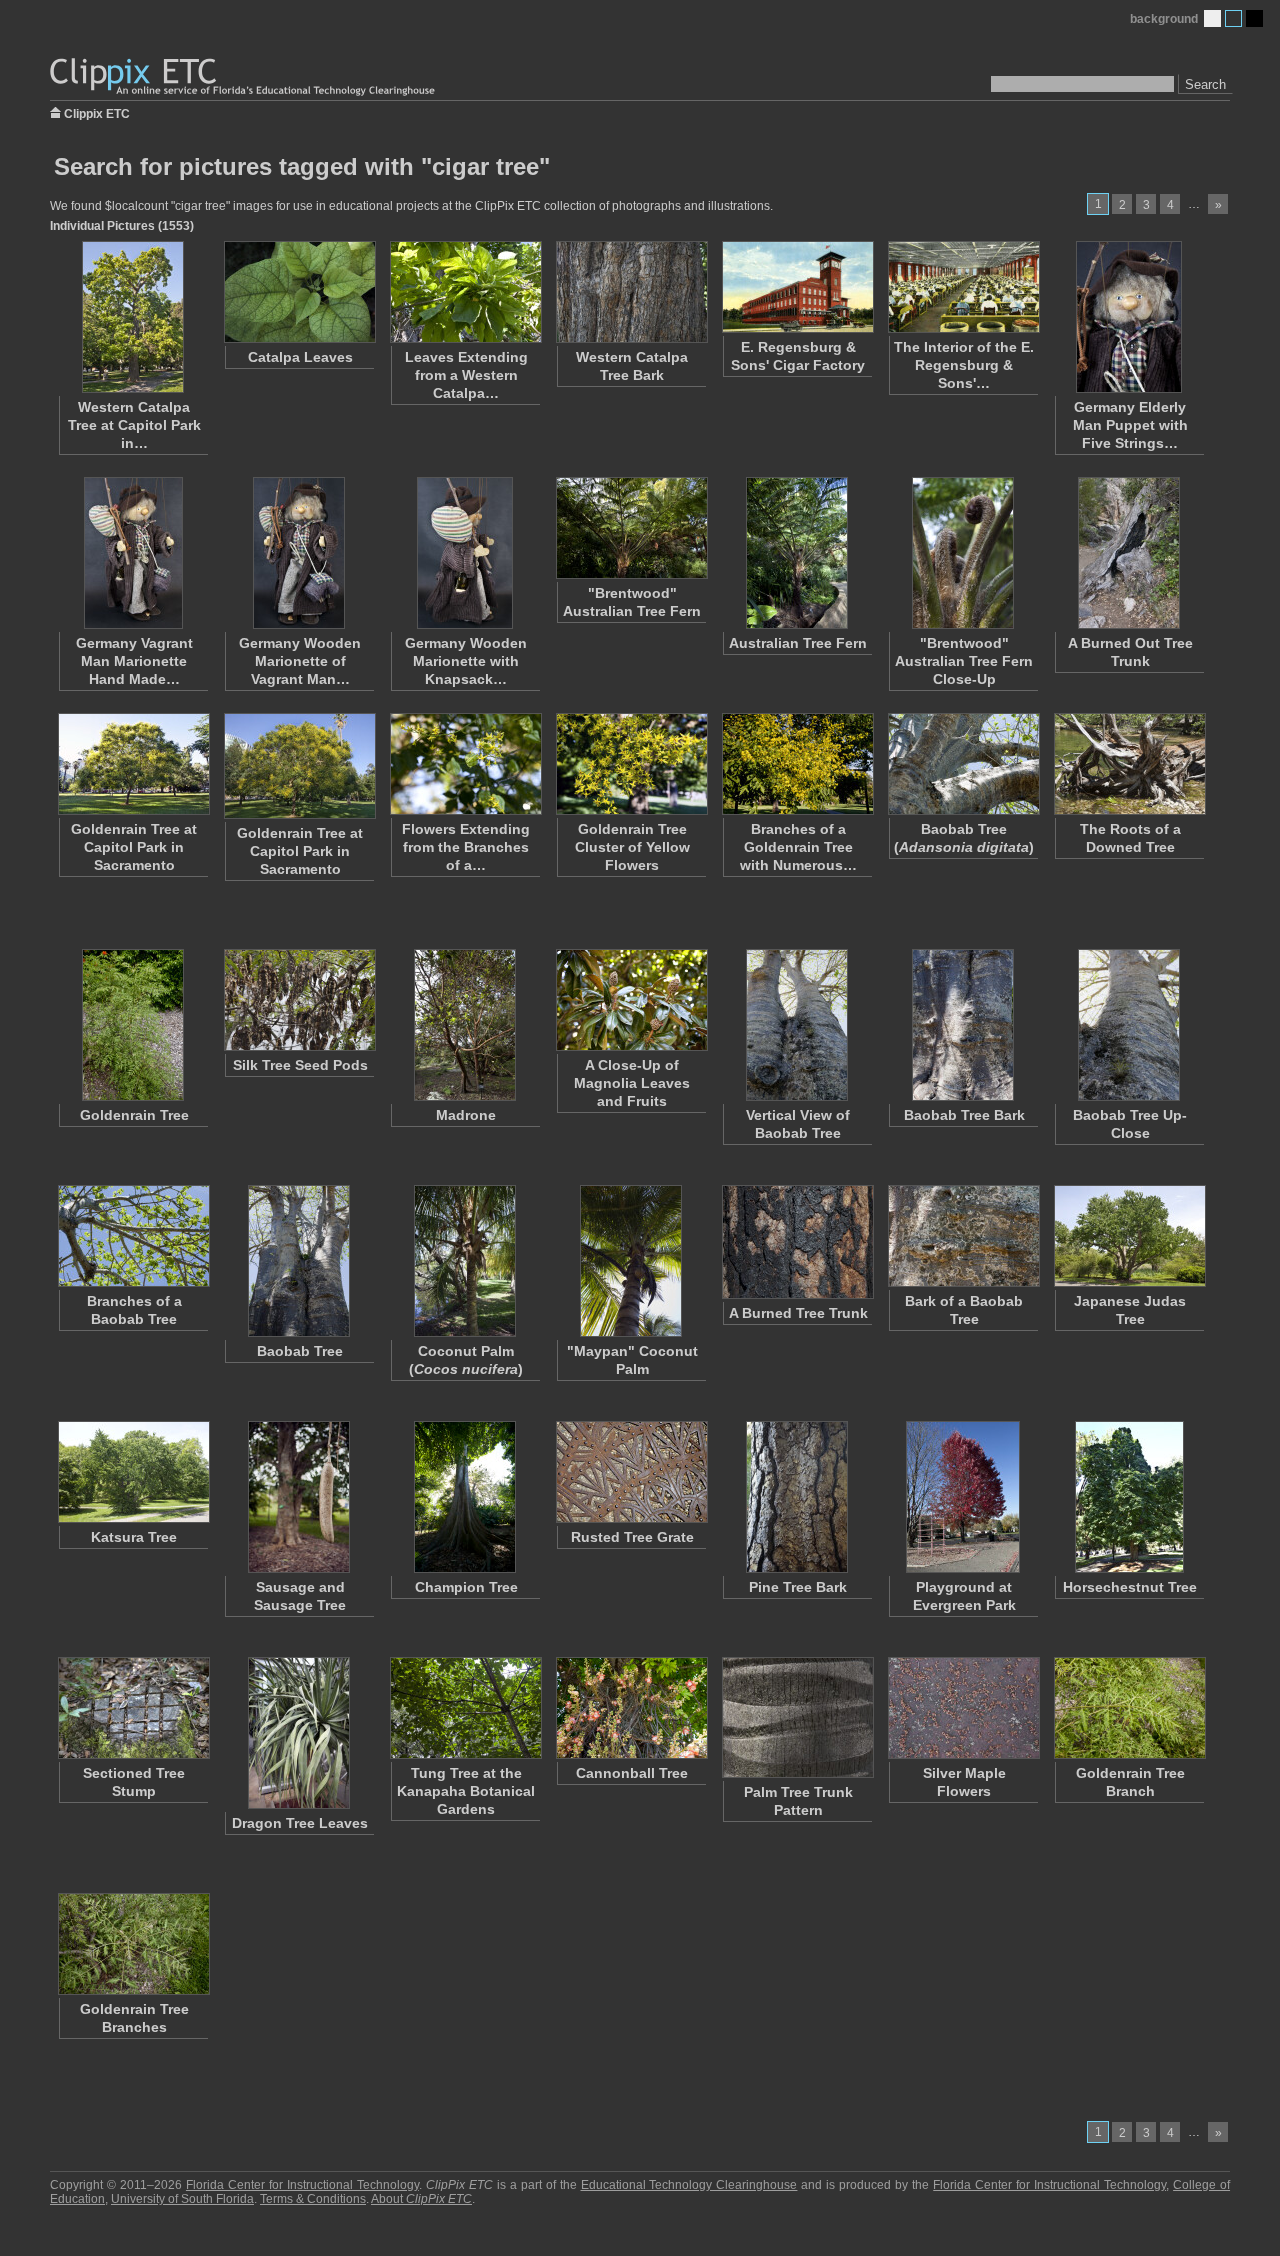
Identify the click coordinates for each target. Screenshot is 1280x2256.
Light (1212, 18)
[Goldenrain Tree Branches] (133, 1944)
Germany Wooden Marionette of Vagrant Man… (300, 661)
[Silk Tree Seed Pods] (299, 1000)
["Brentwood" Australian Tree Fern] (631, 528)
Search (1205, 84)
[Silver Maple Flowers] (963, 1708)
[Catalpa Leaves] (299, 292)
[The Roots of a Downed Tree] (1129, 764)
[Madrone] (465, 1025)
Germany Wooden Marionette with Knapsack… (466, 661)
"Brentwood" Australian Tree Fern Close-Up (964, 661)
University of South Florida (182, 2199)
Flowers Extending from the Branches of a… (466, 847)
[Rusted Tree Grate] (631, 1472)
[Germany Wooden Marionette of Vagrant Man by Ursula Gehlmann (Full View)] (299, 553)
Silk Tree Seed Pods (300, 1065)
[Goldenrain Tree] (133, 1025)
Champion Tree (466, 1587)
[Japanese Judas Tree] (1129, 1236)
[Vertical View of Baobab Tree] (797, 1025)
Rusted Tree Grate (632, 1537)
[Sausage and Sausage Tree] (299, 1497)
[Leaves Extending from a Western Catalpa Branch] (465, 292)
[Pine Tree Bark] (797, 1497)
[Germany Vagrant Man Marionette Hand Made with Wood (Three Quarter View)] (133, 553)
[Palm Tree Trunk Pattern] (797, 1717)
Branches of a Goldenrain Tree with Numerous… (798, 847)
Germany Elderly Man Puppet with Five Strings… (1130, 425)
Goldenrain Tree (134, 1115)
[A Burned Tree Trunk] (797, 1242)
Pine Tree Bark (798, 1587)
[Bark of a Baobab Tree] (963, 1236)
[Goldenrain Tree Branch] (1129, 1708)
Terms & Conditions (313, 2199)
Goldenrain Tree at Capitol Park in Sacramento (134, 847)
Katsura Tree (134, 1537)
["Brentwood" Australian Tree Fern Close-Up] (963, 553)
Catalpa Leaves (300, 357)
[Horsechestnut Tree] (1129, 1497)
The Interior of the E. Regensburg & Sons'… (964, 365)
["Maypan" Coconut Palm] (631, 1261)
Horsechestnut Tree (1130, 1587)
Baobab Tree (300, 1351)
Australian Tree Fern (798, 643)
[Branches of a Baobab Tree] (133, 1236)
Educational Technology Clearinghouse (689, 2185)
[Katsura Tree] (133, 1472)
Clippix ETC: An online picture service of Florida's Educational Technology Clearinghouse (244, 77)
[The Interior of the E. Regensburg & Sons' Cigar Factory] (963, 287)
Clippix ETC (97, 112)
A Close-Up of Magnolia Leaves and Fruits (632, 1083)
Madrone (466, 1115)
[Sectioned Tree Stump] (133, 1708)
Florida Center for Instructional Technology (302, 2185)
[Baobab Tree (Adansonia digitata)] (963, 764)
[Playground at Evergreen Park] (963, 1497)
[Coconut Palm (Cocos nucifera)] (465, 1261)
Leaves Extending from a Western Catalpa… (466, 375)
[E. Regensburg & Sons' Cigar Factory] (797, 287)
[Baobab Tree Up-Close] (1129, 1025)
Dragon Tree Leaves (300, 1823)
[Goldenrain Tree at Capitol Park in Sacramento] (133, 764)
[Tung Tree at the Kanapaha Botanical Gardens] (465, 1708)
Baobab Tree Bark (964, 1115)
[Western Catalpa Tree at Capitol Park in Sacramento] (133, 317)
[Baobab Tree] (299, 1261)
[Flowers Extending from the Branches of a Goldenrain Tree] (465, 764)
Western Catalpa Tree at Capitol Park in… (134, 425)
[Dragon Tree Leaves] (299, 1733)
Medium (1233, 18)
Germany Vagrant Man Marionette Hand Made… (134, 661)
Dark (1254, 18)
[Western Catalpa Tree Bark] (631, 292)
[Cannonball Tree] (631, 1708)
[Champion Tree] (465, 1497)
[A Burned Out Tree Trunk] (1129, 553)
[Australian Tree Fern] (797, 553)
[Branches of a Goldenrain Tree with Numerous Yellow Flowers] (797, 764)
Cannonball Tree (632, 1773)
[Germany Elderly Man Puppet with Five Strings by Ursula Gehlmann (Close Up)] (1129, 317)
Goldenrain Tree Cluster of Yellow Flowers (632, 847)
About (421, 2199)
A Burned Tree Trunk (798, 1313)
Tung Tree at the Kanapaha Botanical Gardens (466, 1791)
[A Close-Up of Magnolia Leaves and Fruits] (631, 1000)
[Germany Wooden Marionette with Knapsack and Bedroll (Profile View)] (465, 553)
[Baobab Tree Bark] (963, 1025)
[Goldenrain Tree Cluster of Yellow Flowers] (631, 764)
